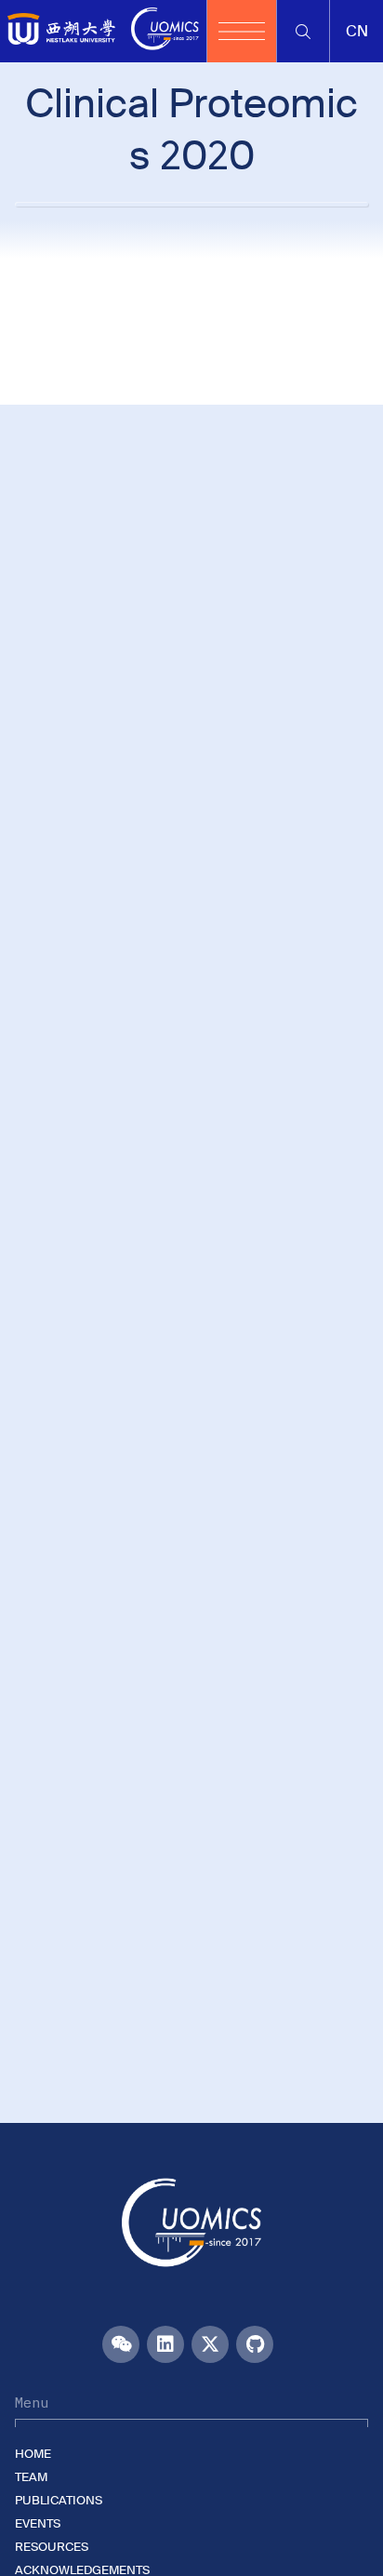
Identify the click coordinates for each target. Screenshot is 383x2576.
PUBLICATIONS (59, 2500)
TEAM (31, 2477)
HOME (33, 2454)
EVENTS (38, 2523)
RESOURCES (52, 2547)
